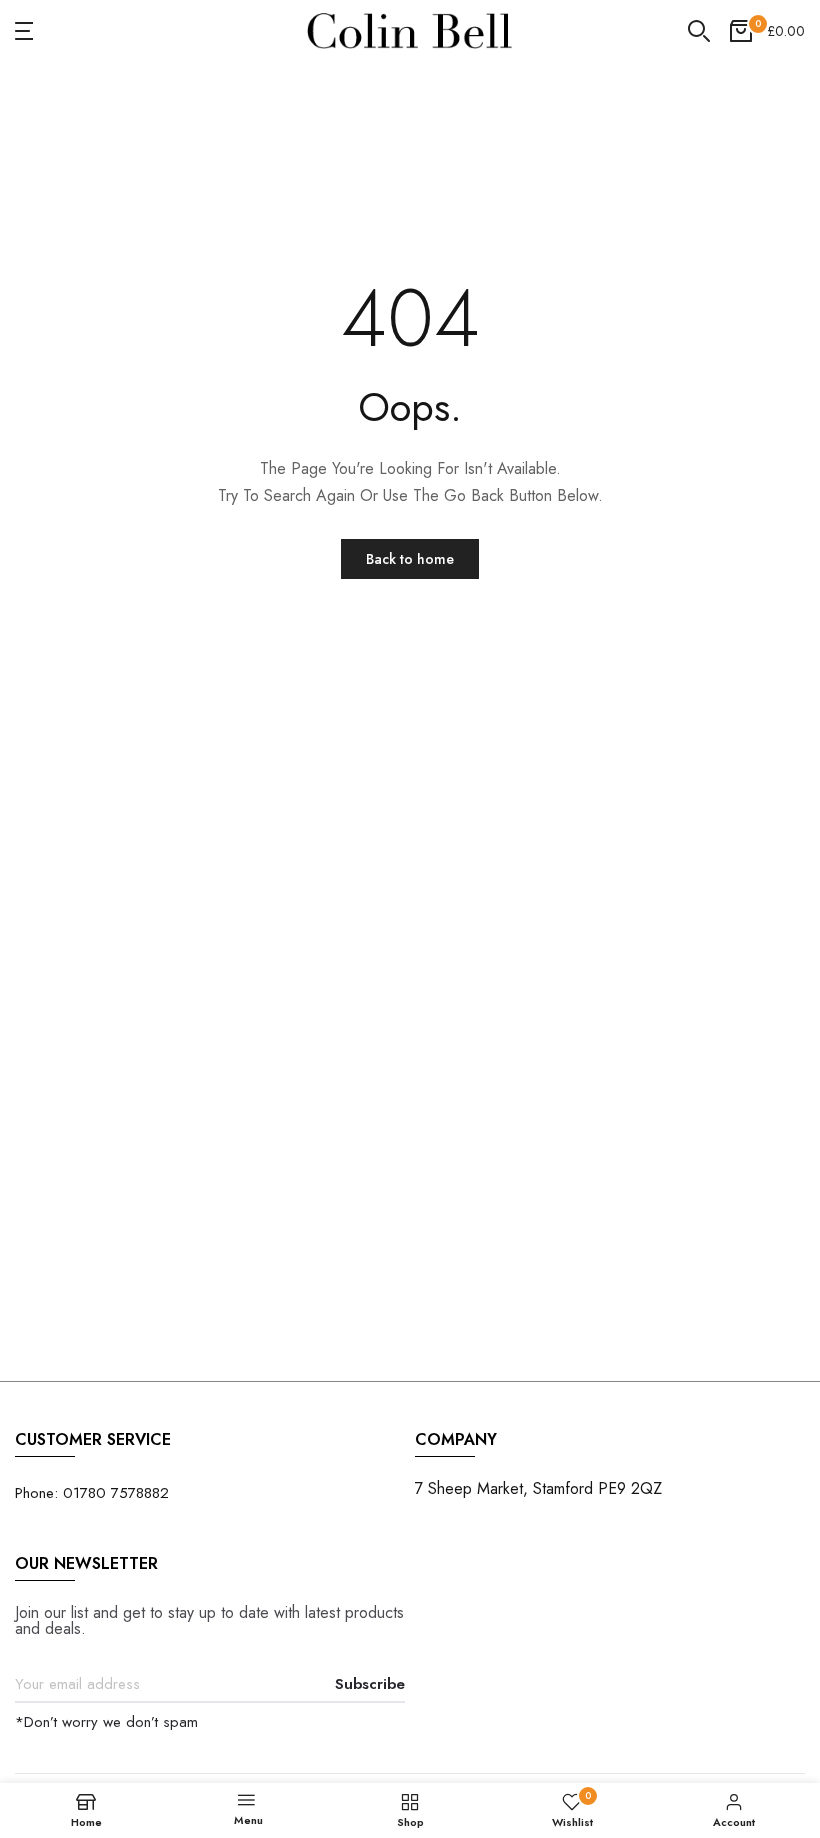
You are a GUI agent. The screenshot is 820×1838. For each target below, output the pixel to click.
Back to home (410, 559)
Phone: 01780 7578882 (92, 1493)
